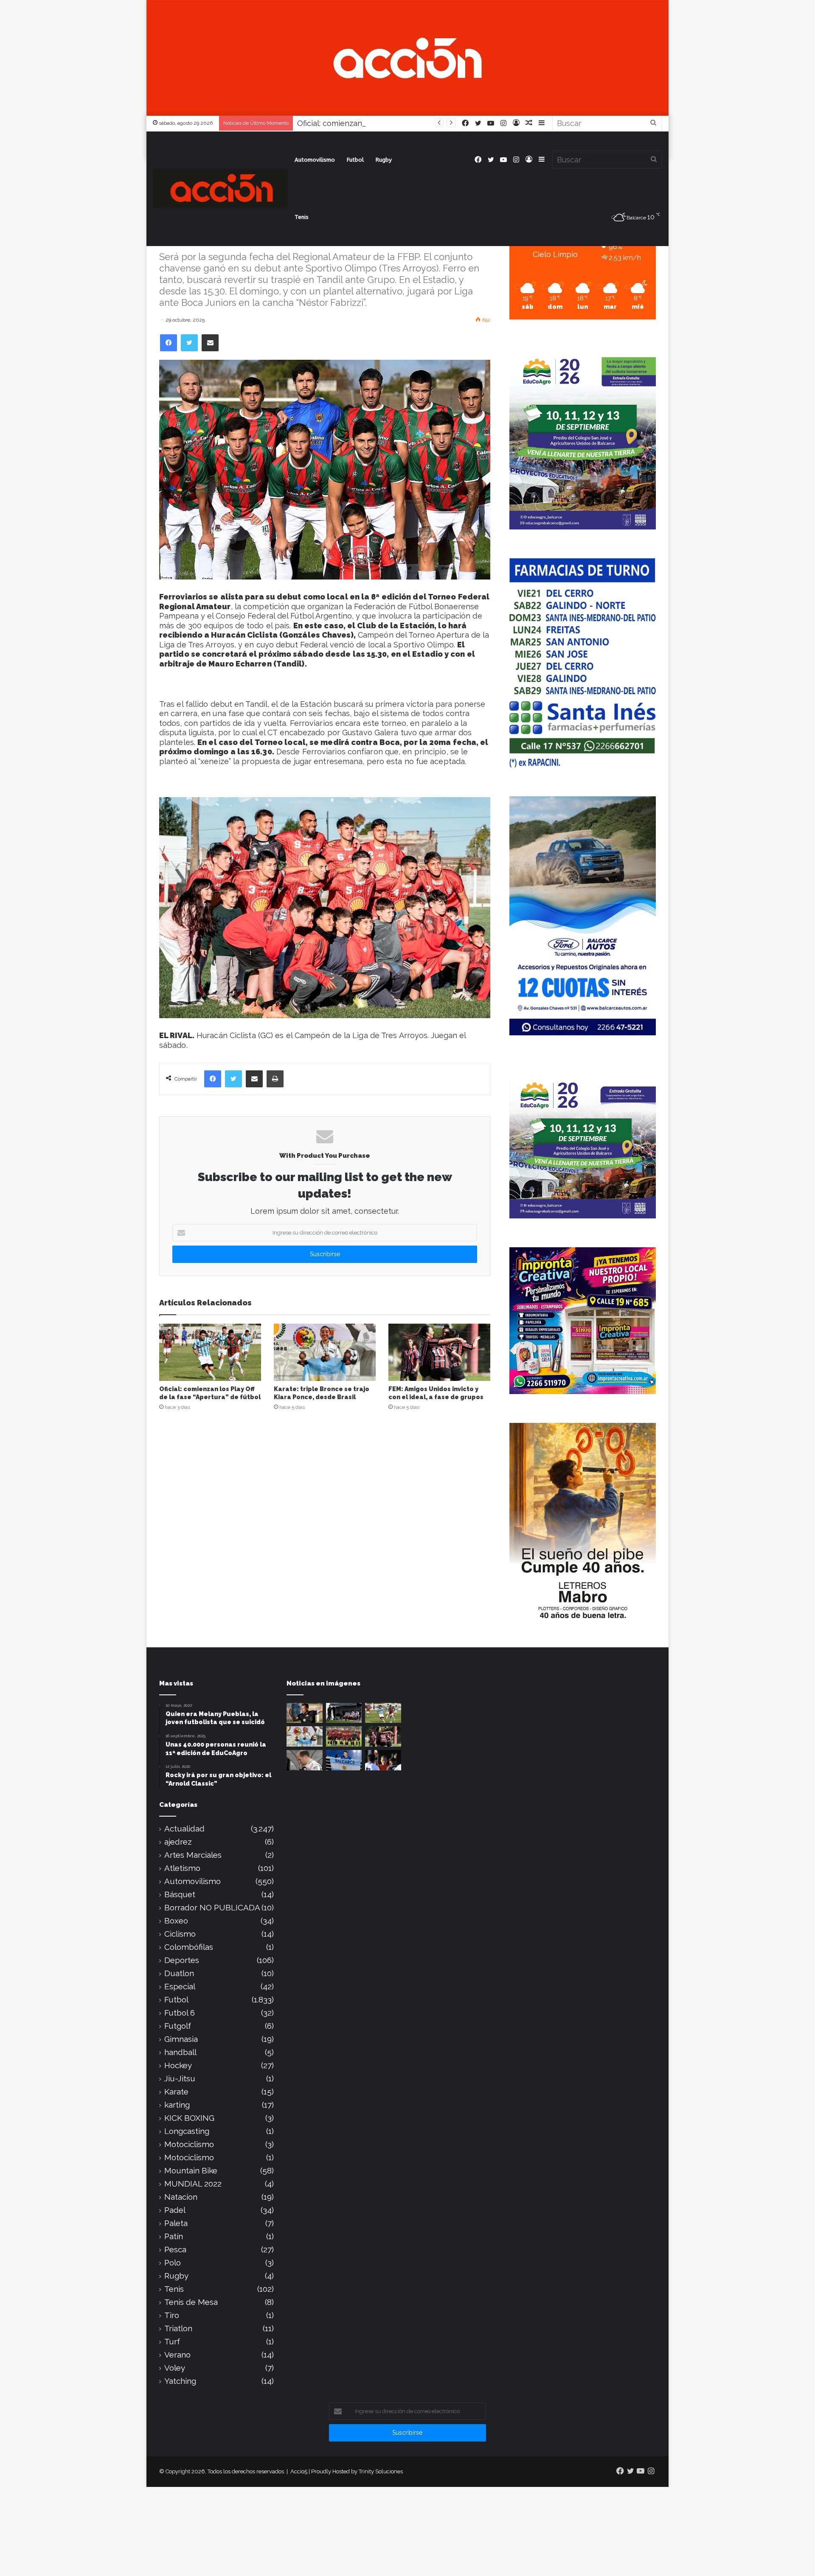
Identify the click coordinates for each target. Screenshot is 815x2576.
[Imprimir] (275, 1079)
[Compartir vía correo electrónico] (210, 343)
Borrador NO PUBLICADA (212, 1908)
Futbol (355, 160)
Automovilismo (315, 160)
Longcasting (187, 2131)
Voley (175, 2368)
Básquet (180, 1894)
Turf (172, 2342)
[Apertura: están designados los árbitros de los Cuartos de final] (305, 1713)
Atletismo (182, 1868)
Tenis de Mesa (191, 2302)
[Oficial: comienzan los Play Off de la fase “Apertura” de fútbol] (210, 1352)
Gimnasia (181, 2039)
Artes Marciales (193, 1855)
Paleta (176, 2223)
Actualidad (184, 1829)
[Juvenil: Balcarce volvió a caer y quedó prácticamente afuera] (344, 1713)
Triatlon (178, 2328)
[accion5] (220, 189)
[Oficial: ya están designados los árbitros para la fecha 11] (383, 1760)
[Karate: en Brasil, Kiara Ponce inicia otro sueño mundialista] (344, 1760)
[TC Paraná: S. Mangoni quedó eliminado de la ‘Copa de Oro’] (305, 1760)
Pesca (175, 2250)
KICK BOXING (189, 2118)
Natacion (181, 2197)
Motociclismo (189, 2144)
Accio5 (299, 2471)
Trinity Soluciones (381, 2471)
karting (177, 2105)
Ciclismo (180, 1934)
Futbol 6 (180, 2013)
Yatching (180, 2381)
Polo (173, 2263)
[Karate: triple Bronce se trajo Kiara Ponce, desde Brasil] (325, 1352)
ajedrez (178, 1842)
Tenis (302, 217)
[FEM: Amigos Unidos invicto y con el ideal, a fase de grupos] (439, 1352)
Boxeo (176, 1921)
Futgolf (178, 2026)
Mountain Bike (191, 2171)
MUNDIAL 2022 (193, 2184)
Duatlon (179, 1973)
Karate (176, 2092)
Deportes (182, 1960)
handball (180, 2052)
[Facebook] (169, 343)
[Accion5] (407, 57)
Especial (180, 1987)
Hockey (178, 2065)
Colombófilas (189, 1947)
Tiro (172, 2315)
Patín (174, 2236)
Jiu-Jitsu (180, 2079)
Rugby (384, 160)
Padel (175, 2210)
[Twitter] (189, 343)
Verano (177, 2355)
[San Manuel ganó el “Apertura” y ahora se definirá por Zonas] (344, 1736)
